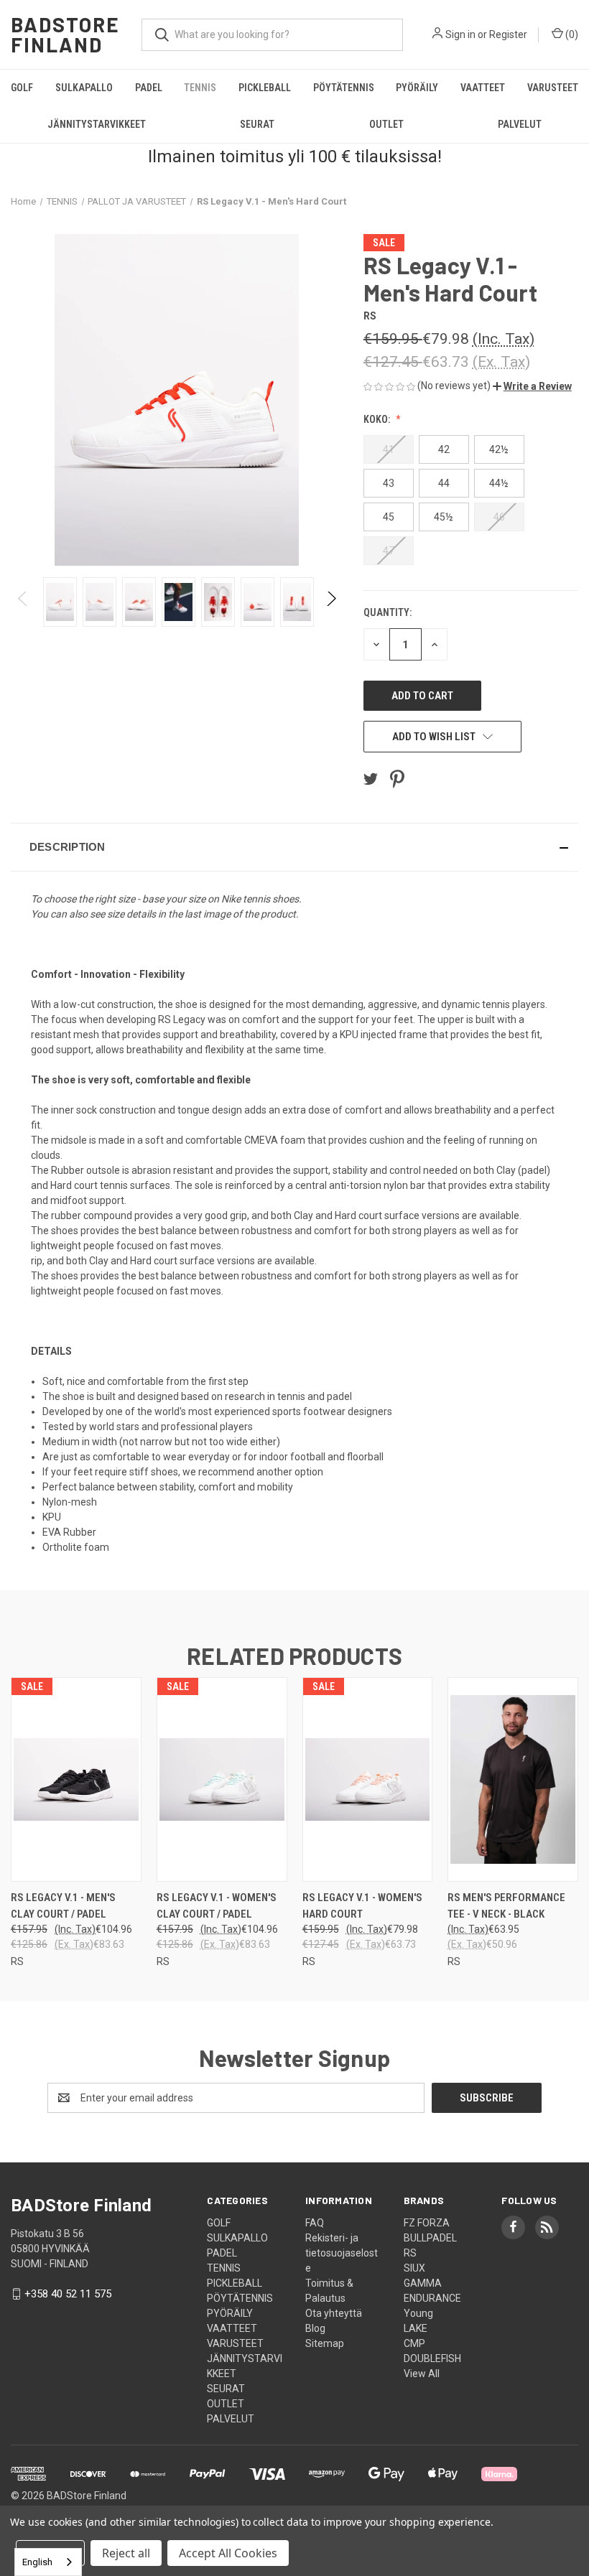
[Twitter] (371, 779)
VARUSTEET (553, 88)
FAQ (315, 2223)
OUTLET (386, 124)
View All (422, 2374)
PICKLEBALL (265, 88)
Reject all (126, 2553)
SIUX (414, 2268)
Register (508, 34)
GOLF (22, 88)
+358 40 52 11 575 (68, 2294)
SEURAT (257, 124)
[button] (532, 386)
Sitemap (325, 2343)
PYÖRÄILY (417, 88)
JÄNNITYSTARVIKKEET (97, 124)
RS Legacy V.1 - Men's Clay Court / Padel (63, 1906)
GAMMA (423, 2283)
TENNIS (200, 88)
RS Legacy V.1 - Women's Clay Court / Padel (217, 1906)
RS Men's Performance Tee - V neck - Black (506, 1906)
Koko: (378, 419)
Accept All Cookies (228, 2553)
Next (331, 602)
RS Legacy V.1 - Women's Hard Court (362, 1906)
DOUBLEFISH (432, 2358)
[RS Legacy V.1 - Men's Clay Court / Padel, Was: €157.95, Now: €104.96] (76, 1779)
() (571, 34)
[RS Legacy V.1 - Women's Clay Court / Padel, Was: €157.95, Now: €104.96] (222, 1779)
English (37, 2562)
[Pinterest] (397, 779)
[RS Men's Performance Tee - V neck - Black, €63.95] (513, 1779)
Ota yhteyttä (334, 2313)
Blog (315, 2328)
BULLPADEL (430, 2238)
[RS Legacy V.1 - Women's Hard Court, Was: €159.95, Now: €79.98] (368, 1779)
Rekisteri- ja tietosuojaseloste (342, 2253)
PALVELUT (231, 2419)
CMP (414, 2343)
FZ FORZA (427, 2223)
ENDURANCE (432, 2298)
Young (418, 2313)
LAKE (416, 2328)
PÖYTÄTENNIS (344, 88)
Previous (23, 602)
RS (410, 2253)
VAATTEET (483, 88)
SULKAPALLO (84, 88)
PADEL (149, 88)
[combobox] (48, 2562)
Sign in (460, 34)
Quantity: (388, 612)
